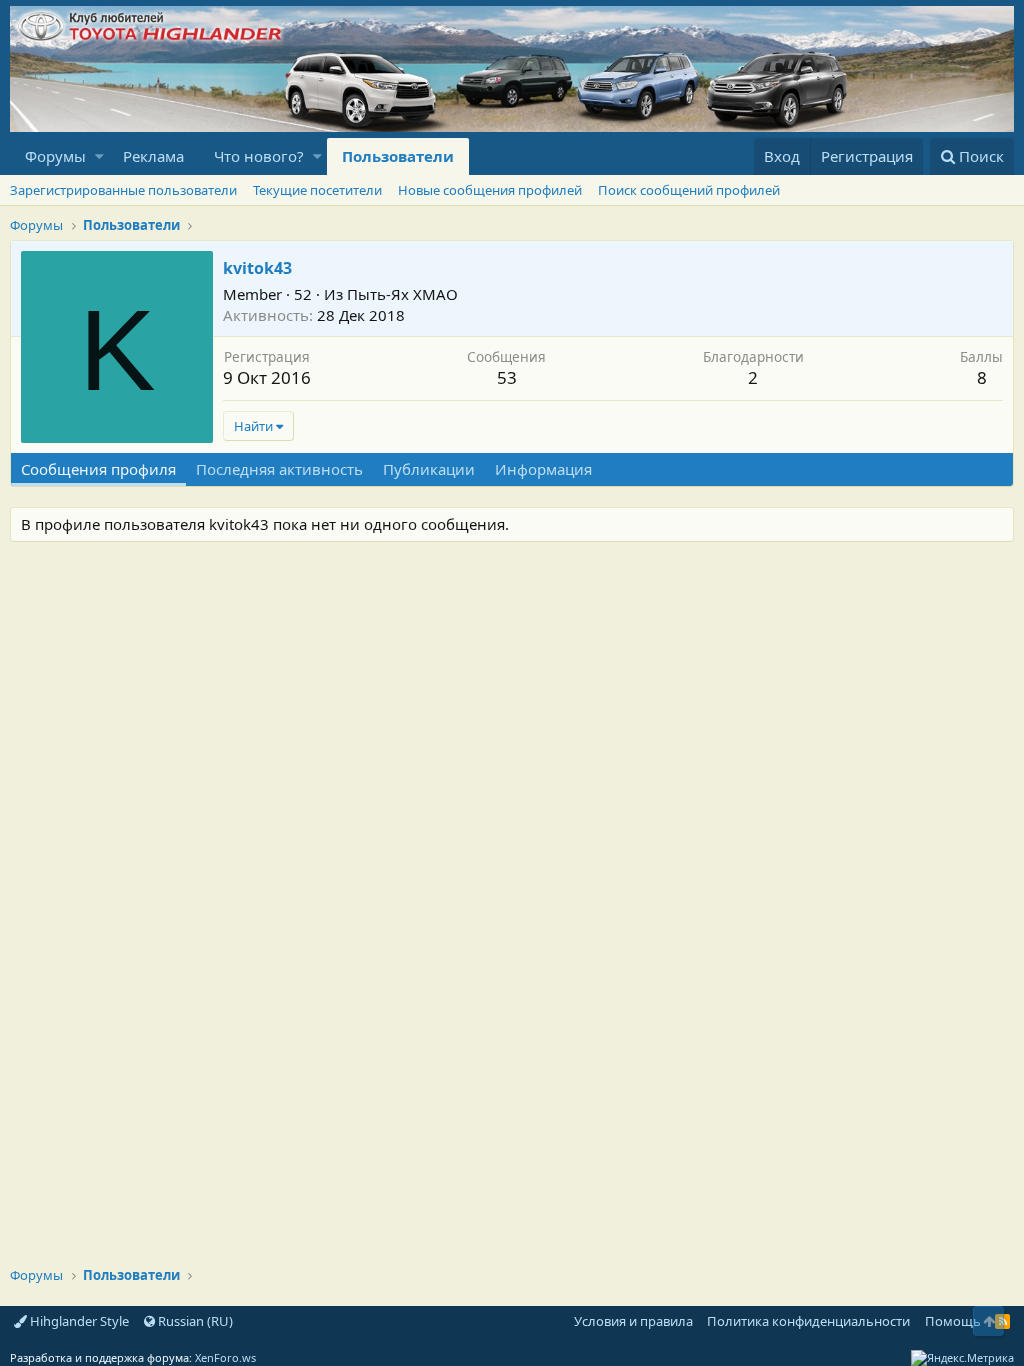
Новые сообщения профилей (490, 190)
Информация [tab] (543, 469)
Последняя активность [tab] (279, 469)
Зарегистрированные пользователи (123, 190)
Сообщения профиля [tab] (98, 469)
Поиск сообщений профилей (689, 190)
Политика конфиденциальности (808, 1321)
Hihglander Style (78, 1321)
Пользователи (398, 156)
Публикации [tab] (429, 469)
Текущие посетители (317, 190)
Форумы (55, 156)
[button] (99, 156)
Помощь (953, 1321)
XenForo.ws (225, 1357)
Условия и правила (633, 1321)
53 (507, 377)
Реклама (153, 156)
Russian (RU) (194, 1321)
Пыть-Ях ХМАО (402, 294)
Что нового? (259, 156)
